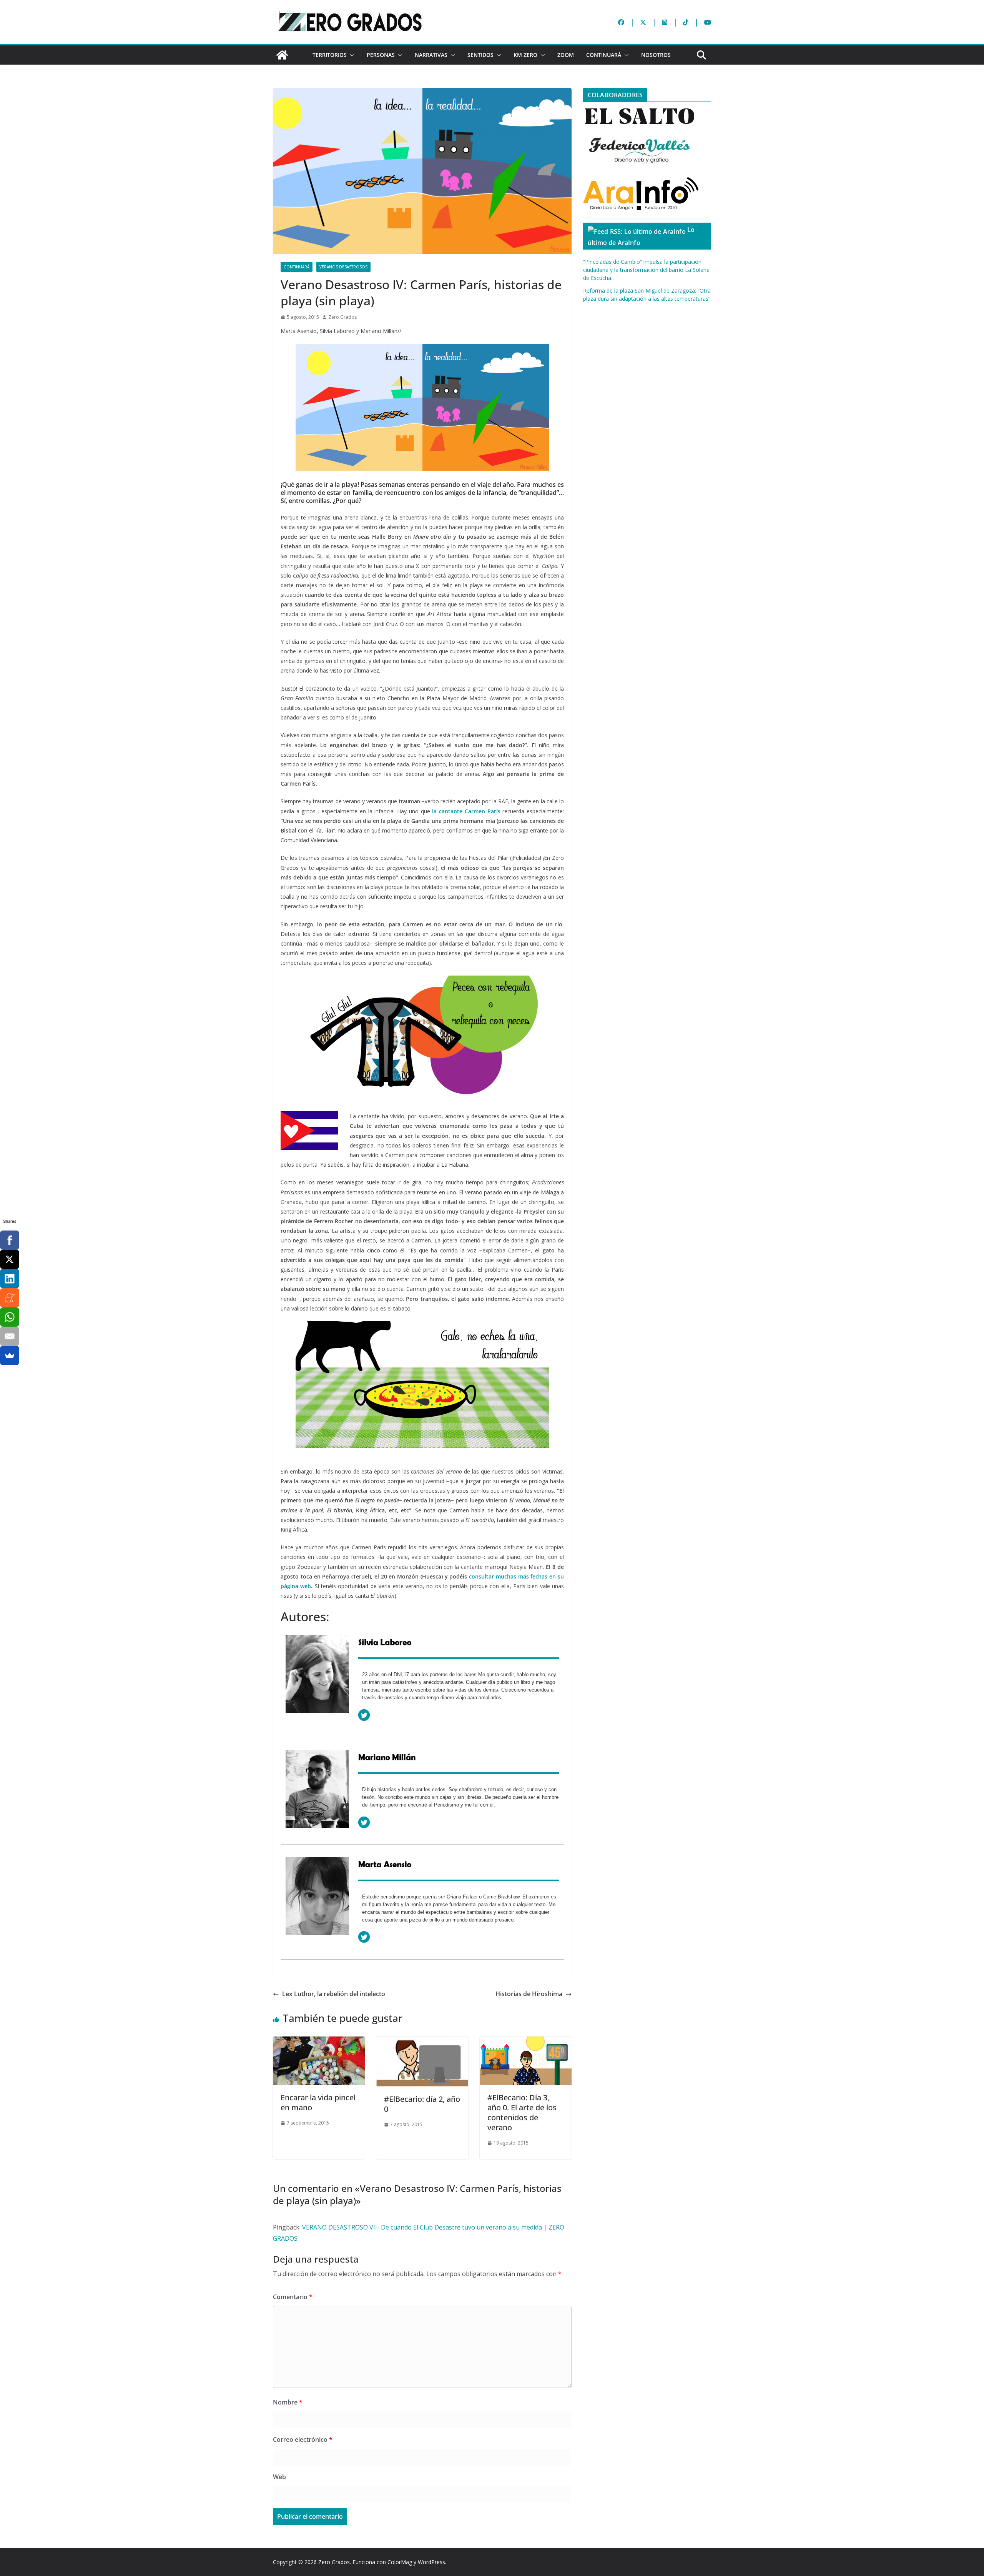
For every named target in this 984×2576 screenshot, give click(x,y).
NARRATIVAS (431, 55)
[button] (351, 55)
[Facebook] (10, 1240)
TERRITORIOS (330, 55)
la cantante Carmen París (466, 811)
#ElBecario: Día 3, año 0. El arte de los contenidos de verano (522, 2112)
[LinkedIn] (10, 1279)
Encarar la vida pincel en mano (318, 2102)
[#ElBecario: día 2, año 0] (422, 2042)
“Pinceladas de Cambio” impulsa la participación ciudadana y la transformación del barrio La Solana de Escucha (646, 270)
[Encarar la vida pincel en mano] (319, 2042)
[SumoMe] (10, 1355)
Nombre (288, 2402)
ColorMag (400, 2562)
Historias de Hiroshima (529, 1994)
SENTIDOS (480, 55)
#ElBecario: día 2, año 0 (422, 2104)
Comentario (293, 2297)
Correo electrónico (303, 2439)
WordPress (431, 2562)
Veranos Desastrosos (343, 267)
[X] (10, 1259)
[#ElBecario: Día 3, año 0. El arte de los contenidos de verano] (526, 2042)
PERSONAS (381, 55)
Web (279, 2477)
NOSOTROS (656, 55)
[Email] (10, 1336)
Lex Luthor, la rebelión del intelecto (334, 1994)
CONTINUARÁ (604, 55)
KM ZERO (525, 55)
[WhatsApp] (10, 1317)
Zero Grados (342, 317)
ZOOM (566, 55)
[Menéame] (10, 1298)
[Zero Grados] (282, 55)
